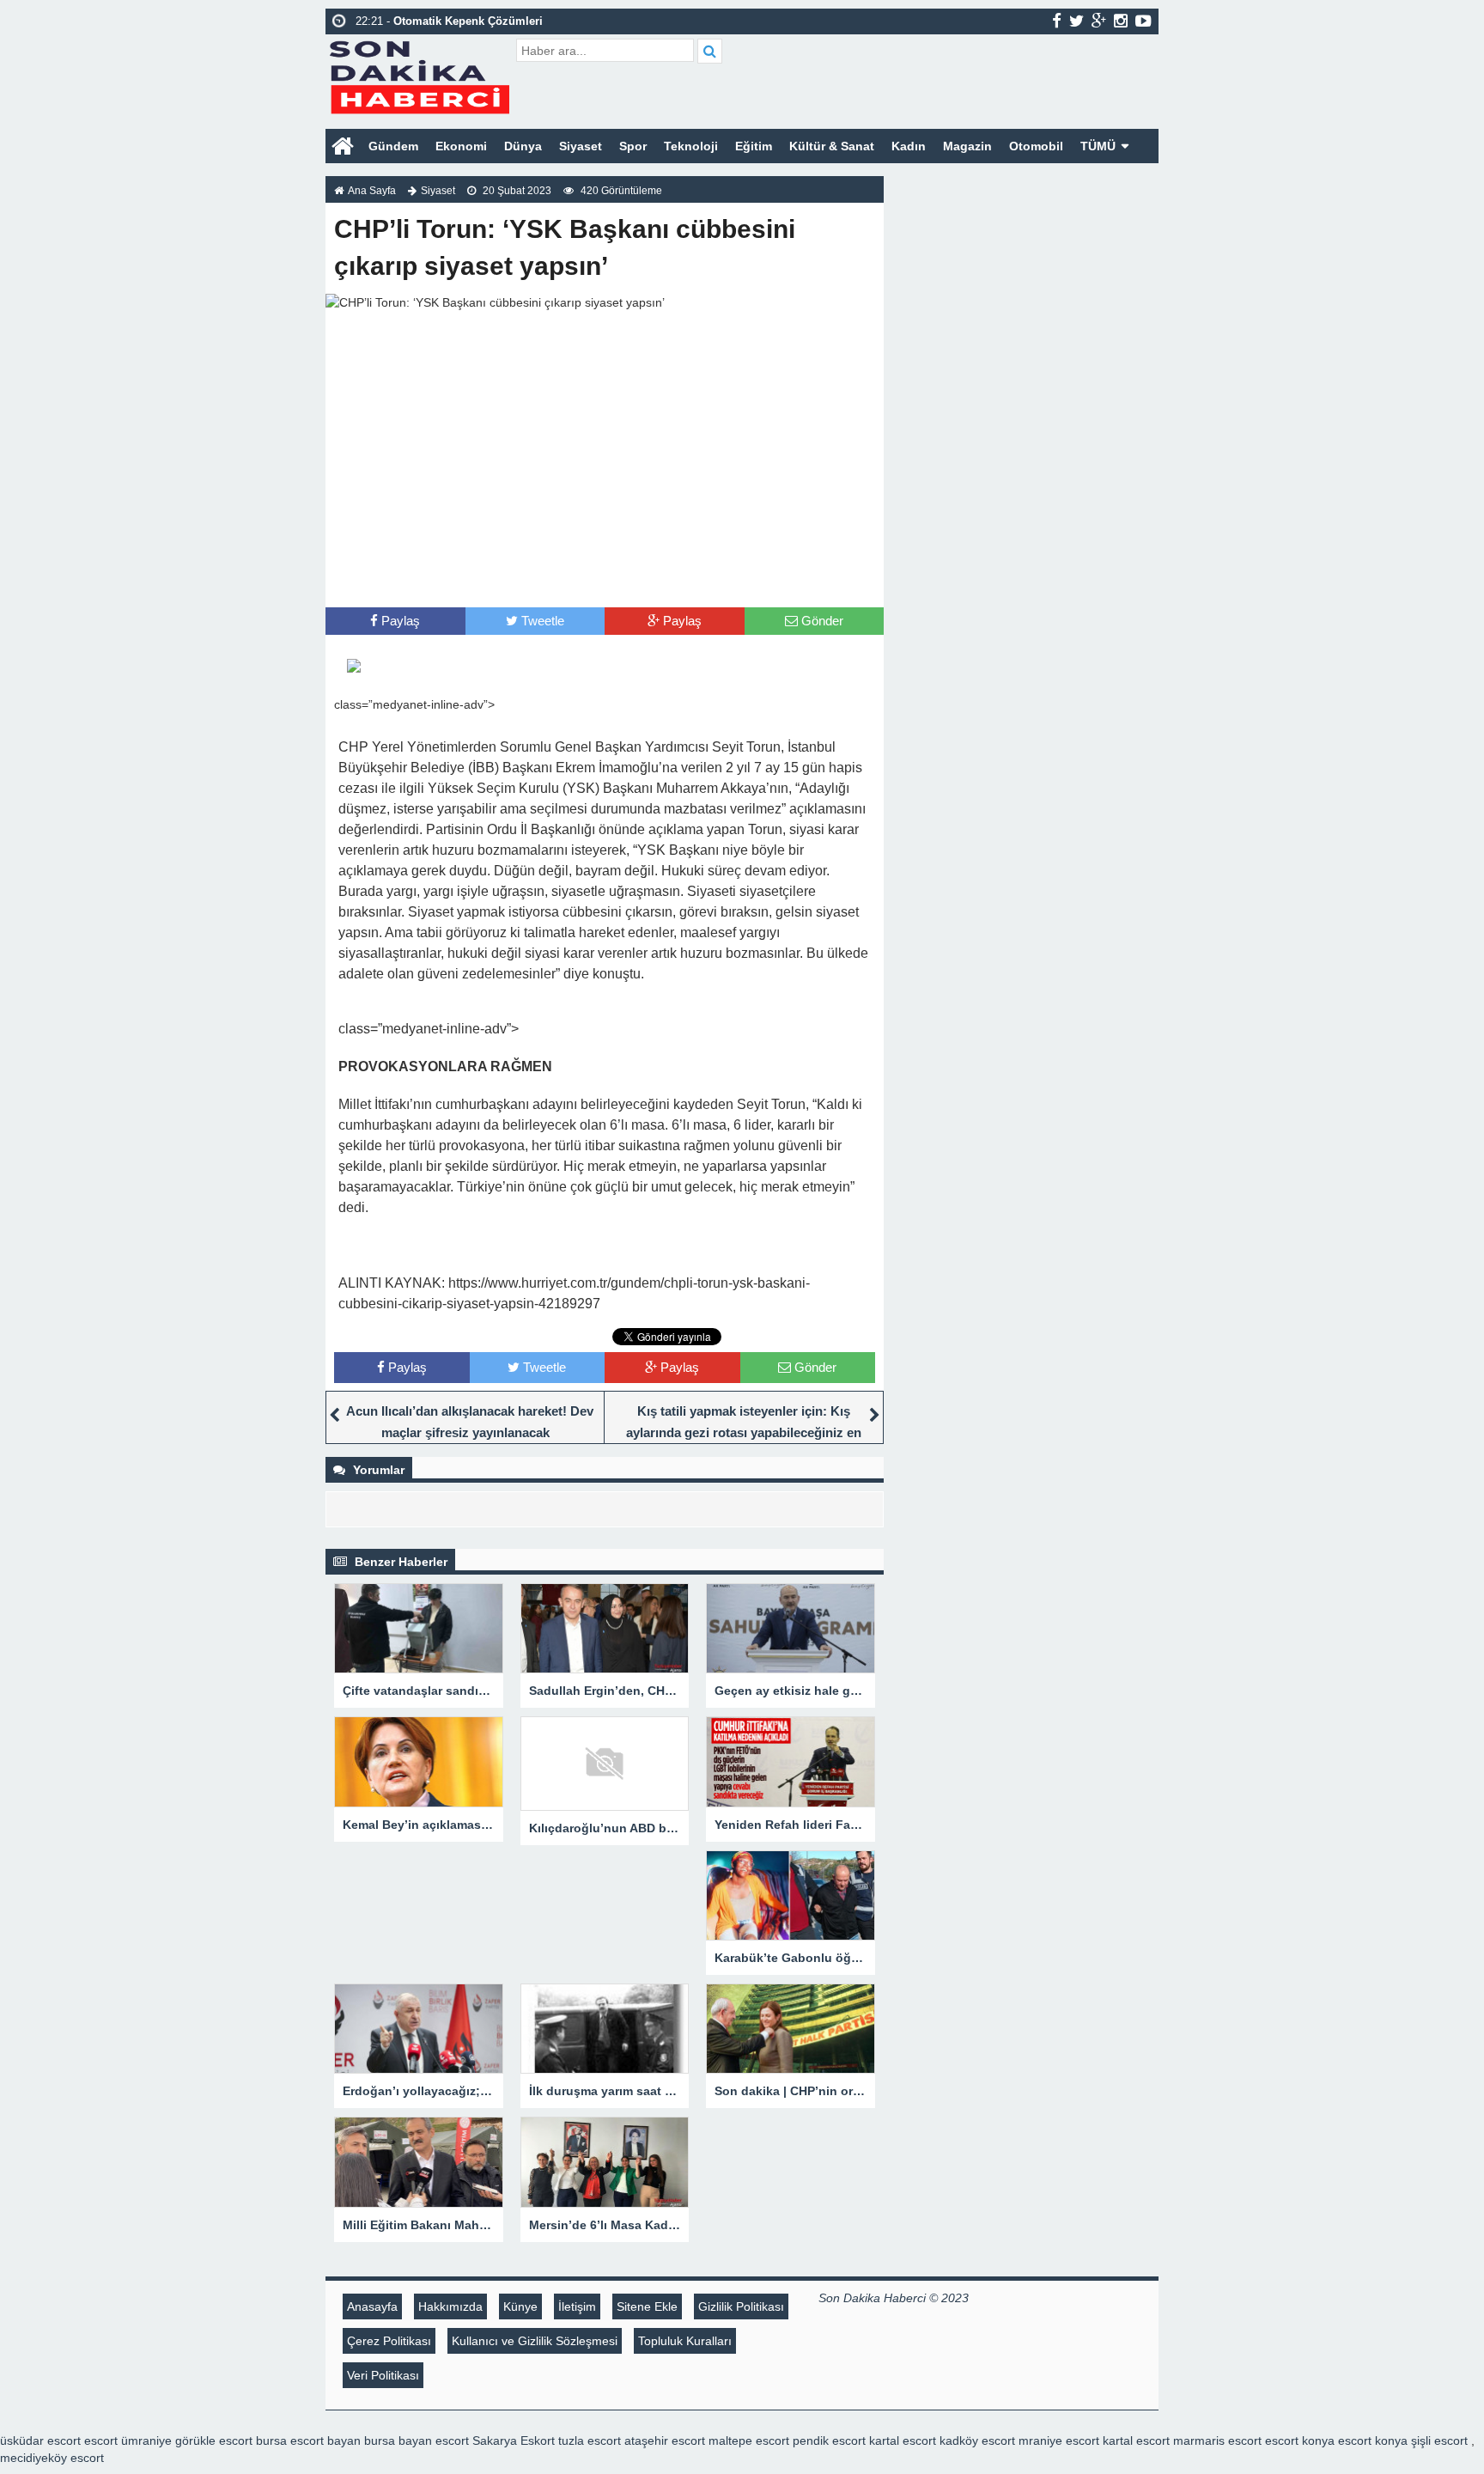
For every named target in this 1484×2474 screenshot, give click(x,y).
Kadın (909, 146)
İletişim (577, 2306)
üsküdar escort (40, 2440)
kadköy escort (977, 2440)
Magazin (967, 146)
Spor (633, 146)
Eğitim (754, 146)
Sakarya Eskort (514, 2440)
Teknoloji (691, 146)
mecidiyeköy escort (52, 2458)
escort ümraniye (128, 2440)
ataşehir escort (665, 2440)
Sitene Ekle (647, 2306)
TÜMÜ (1098, 146)
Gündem (393, 146)
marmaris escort (1217, 2440)
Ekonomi (461, 146)
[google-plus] (1099, 21)
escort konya (1300, 2440)
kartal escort (903, 2440)
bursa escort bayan (308, 2440)
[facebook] (1057, 21)
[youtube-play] (1143, 21)
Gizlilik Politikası (741, 2306)
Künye (520, 2306)
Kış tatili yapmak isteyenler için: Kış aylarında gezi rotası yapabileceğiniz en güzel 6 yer (744, 1432)
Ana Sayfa (372, 191)
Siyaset (581, 146)
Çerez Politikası (389, 2341)
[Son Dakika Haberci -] (419, 75)
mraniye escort (1059, 2440)
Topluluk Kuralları (685, 2341)
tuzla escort (590, 2440)
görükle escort (214, 2440)
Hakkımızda (450, 2306)
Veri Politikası (383, 2375)
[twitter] (1077, 21)
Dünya (523, 146)
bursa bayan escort (417, 2440)
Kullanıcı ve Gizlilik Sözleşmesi (535, 2341)
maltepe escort (749, 2440)
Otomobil (1036, 146)
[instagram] (1121, 21)
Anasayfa (372, 2306)
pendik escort (829, 2440)
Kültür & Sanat (832, 146)
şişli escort (1439, 2440)
